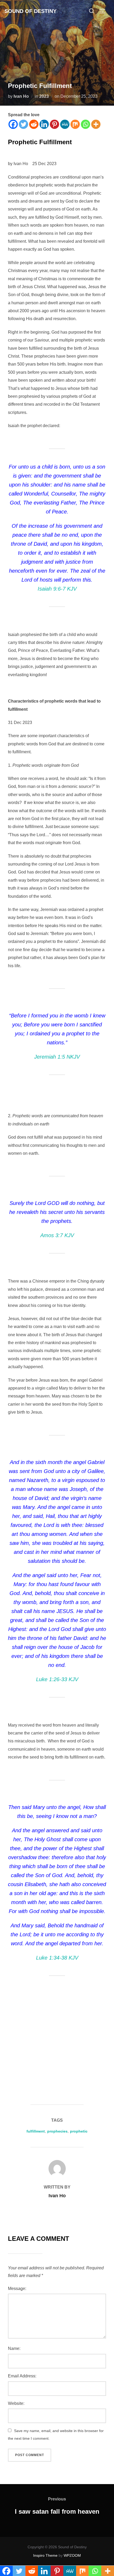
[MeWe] (65, 124)
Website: (16, 2403)
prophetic (79, 2131)
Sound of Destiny (30, 11)
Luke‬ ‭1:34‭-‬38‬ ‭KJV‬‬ (57, 1958)
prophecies (57, 2131)
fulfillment (36, 2131)
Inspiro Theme (45, 2555)
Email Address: (22, 2376)
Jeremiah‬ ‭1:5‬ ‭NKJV (57, 1057)
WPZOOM (72, 2555)
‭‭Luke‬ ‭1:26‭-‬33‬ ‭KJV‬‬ (57, 1679)
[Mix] (75, 124)
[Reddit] (34, 124)
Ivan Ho (21, 96)
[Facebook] (13, 124)
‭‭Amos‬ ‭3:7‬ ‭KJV (57, 1235)
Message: (17, 2289)
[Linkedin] (44, 124)
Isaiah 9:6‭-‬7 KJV (57, 589)
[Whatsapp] (85, 124)
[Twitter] (23, 124)
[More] (96, 124)
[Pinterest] (54, 124)
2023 (44, 96)
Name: (14, 2348)
